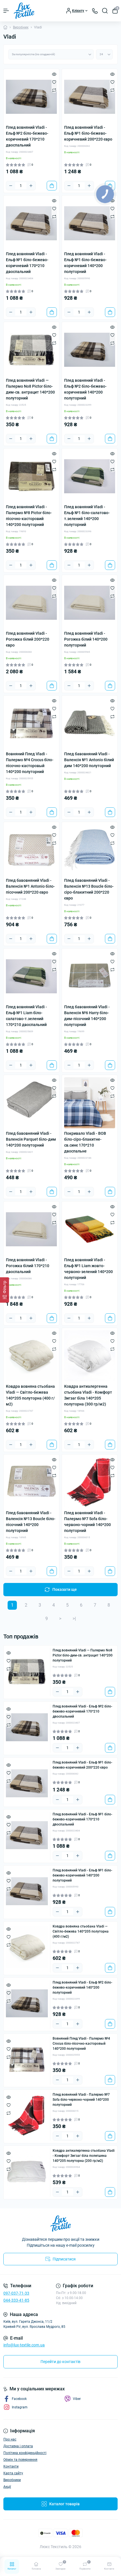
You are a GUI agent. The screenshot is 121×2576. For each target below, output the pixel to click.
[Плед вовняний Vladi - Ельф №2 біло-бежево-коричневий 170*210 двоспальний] (31, 97)
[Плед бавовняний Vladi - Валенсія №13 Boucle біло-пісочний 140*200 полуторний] (31, 1482)
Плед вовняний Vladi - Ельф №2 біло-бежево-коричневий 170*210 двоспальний (27, 136)
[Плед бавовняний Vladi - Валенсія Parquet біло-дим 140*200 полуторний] (31, 1103)
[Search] (105, 11)
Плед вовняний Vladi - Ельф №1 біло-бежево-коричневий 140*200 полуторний (85, 263)
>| (74, 1619)
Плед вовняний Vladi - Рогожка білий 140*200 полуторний (86, 639)
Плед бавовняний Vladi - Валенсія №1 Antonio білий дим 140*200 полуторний (89, 760)
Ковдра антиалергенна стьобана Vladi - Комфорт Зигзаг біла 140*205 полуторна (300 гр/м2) (88, 1395)
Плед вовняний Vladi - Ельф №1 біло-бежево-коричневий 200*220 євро (88, 133)
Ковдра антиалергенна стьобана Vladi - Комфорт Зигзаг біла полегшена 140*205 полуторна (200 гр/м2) (84, 2156)
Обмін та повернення (20, 2460)
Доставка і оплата (18, 2446)
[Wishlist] (54, 82)
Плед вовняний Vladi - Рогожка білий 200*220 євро (28, 639)
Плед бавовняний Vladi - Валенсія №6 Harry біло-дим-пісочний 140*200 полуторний (87, 1016)
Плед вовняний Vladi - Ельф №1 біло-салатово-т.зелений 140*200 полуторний (87, 516)
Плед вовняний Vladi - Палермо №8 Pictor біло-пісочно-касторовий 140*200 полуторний (29, 516)
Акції (7, 2487)
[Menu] (6, 11)
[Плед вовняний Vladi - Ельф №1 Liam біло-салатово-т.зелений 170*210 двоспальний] (31, 976)
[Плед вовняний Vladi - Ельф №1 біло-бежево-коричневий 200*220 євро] (90, 97)
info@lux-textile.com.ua (24, 2345)
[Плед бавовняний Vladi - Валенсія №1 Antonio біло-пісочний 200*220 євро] (31, 850)
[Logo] (24, 11)
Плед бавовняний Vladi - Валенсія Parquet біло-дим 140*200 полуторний (31, 1139)
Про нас (10, 2439)
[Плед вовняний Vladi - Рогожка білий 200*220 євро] (31, 603)
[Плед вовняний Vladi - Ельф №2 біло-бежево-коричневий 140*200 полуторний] (90, 350)
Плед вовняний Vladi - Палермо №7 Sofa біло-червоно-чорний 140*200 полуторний (88, 1522)
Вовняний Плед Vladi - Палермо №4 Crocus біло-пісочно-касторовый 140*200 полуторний (30, 763)
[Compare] (54, 90)
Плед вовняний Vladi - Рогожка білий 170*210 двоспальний (28, 1266)
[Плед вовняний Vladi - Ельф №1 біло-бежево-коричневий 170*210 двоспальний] (31, 223)
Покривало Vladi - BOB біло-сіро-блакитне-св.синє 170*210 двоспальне (85, 1142)
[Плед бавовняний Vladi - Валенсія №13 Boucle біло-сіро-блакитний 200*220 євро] (90, 850)
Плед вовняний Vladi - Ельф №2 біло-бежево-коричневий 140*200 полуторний (85, 389)
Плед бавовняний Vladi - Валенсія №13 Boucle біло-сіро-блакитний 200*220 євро (89, 889)
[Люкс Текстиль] (60, 2224)
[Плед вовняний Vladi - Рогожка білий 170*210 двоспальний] (31, 1229)
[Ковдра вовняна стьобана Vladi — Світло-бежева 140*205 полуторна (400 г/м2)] (31, 1356)
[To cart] (52, 186)
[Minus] (11, 186)
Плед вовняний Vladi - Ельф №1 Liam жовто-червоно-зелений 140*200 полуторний (88, 1269)
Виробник (21, 27)
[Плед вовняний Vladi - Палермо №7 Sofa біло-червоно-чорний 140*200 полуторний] (90, 1482)
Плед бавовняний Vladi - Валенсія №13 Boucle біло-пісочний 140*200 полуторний (31, 1522)
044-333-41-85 (16, 2300)
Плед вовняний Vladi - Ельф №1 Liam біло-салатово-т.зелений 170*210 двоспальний (26, 1016)
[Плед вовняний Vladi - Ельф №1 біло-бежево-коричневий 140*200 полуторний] (90, 223)
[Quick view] (54, 74)
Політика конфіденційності (25, 2453)
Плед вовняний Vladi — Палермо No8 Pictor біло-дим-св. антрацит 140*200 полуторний (30, 389)
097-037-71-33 (16, 2293)
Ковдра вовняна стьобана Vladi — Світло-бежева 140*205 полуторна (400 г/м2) (30, 1395)
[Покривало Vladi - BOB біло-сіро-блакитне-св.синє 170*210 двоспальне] (90, 1103)
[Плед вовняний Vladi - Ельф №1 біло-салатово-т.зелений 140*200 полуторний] (90, 476)
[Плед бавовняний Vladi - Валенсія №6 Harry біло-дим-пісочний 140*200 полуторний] (90, 976)
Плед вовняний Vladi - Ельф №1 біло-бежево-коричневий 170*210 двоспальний (27, 263)
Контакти (11, 2466)
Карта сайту (13, 2473)
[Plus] (31, 186)
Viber (77, 2399)
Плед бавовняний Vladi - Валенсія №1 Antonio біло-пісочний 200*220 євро (30, 886)
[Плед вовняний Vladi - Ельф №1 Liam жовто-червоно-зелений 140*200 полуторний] (90, 1229)
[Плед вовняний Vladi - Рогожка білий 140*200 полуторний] (90, 603)
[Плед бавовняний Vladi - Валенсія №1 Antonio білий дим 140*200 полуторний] (90, 723)
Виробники (12, 2480)
